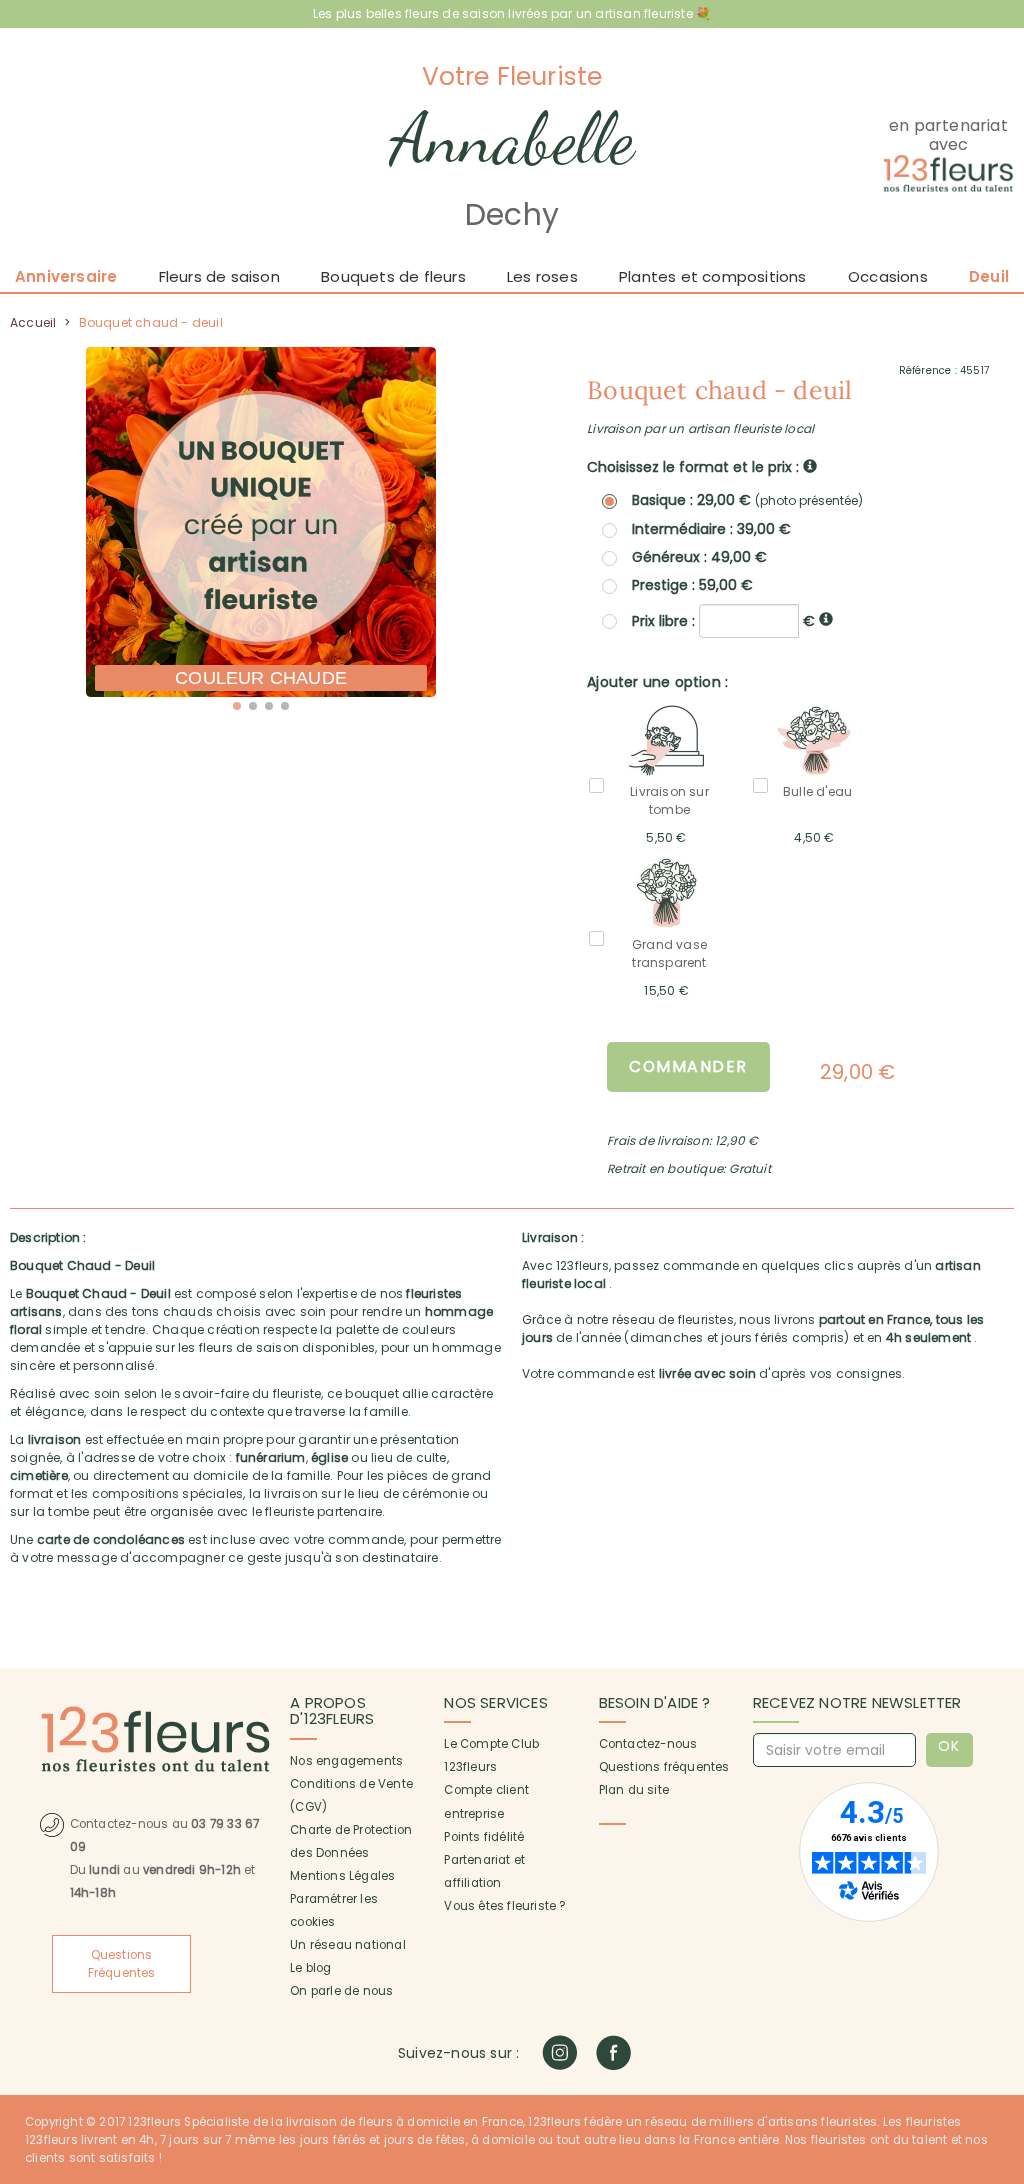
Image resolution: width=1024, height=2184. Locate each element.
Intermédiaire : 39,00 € (711, 529)
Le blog (310, 1968)
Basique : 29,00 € (747, 500)
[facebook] (613, 2052)
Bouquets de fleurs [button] (393, 276)
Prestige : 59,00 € (692, 585)
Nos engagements (346, 1761)
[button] (237, 706)
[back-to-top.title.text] (999, 1989)
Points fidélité (484, 1837)
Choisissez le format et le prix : (695, 467)
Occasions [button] (888, 276)
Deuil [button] (989, 276)
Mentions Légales (342, 1876)
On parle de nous (341, 1991)
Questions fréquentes (664, 1767)
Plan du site (634, 1790)
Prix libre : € (725, 620)
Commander (688, 1066)
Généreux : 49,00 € (699, 557)
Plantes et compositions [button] (713, 276)
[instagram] (559, 2052)
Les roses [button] (542, 276)
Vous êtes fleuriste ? (504, 1906)
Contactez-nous (648, 1744)
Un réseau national (348, 1945)
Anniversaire (66, 276)
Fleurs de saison (219, 276)
